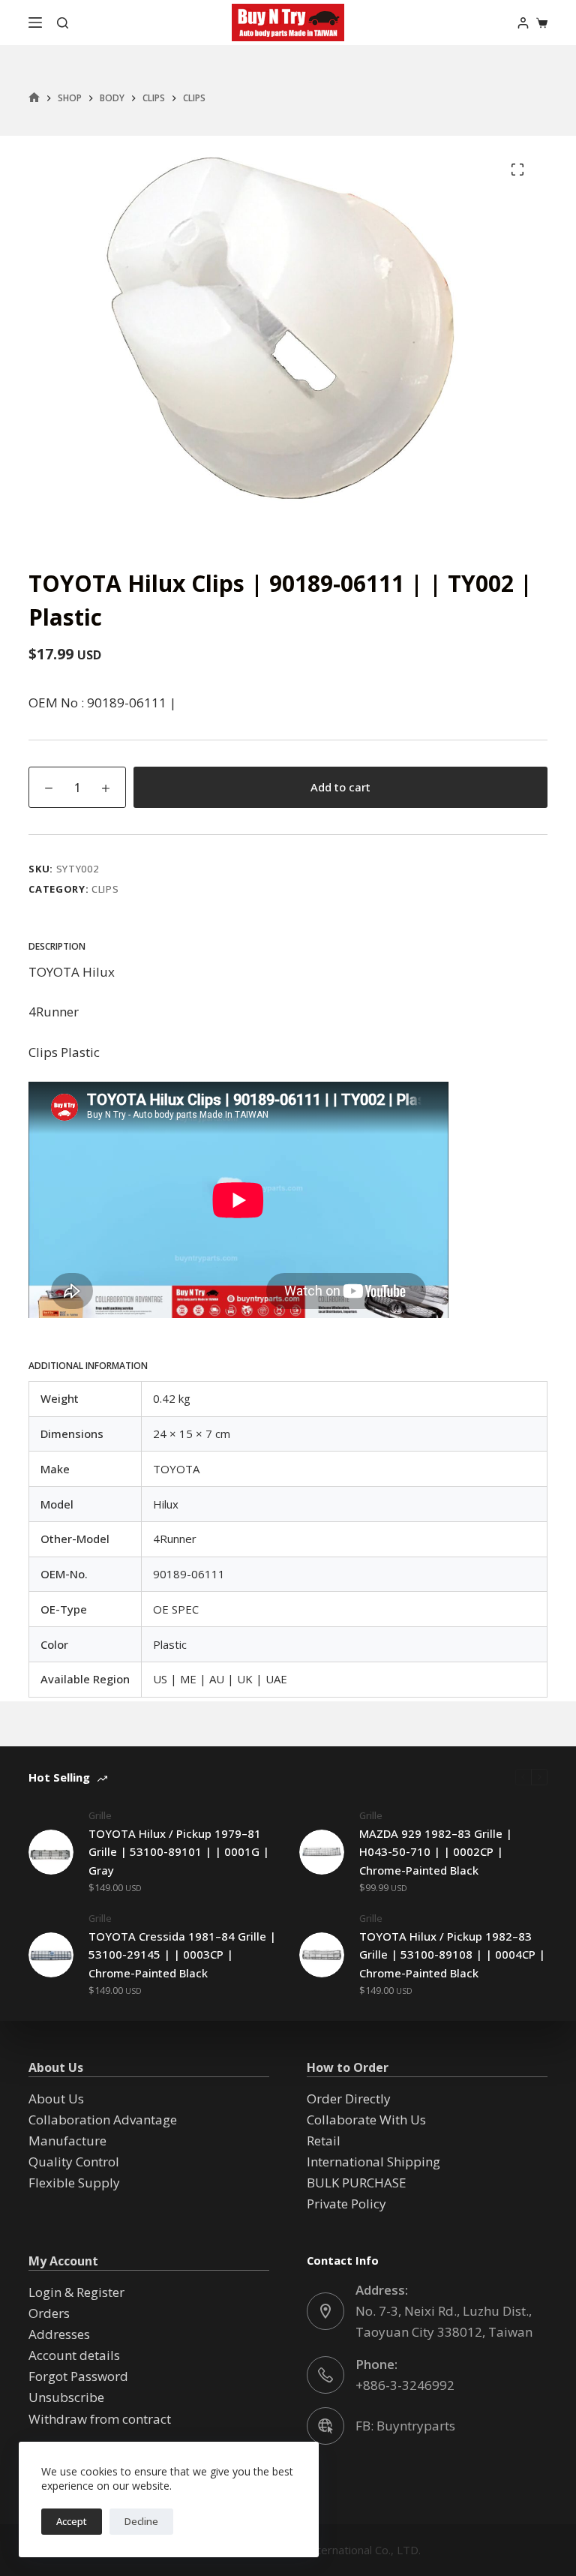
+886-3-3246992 (405, 2385)
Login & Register (76, 2292)
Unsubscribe (66, 2397)
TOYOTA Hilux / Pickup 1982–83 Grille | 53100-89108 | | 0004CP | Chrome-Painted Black (452, 1955)
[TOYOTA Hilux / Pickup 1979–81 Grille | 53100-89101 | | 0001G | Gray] (51, 1852)
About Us (56, 2099)
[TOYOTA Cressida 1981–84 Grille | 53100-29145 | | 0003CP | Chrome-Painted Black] (51, 1955)
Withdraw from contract (100, 2419)
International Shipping (373, 2162)
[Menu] (35, 23)
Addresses (59, 2334)
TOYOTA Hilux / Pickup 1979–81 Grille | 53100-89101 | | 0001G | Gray (179, 1852)
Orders (49, 2313)
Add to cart (340, 787)
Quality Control (74, 2162)
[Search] (63, 23)
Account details (74, 2355)
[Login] (523, 23)
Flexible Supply (74, 2183)
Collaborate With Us (366, 2120)
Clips (105, 889)
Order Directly (349, 2099)
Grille (100, 1815)
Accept (72, 2521)
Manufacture (67, 2141)
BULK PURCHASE (357, 2183)
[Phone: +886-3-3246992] (325, 2375)
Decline (141, 2521)
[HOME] (34, 98)
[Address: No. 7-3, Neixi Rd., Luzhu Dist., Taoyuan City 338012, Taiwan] (325, 2311)
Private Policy (346, 2204)
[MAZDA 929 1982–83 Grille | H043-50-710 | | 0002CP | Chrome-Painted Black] (322, 1852)
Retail (324, 2141)
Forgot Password (78, 2376)
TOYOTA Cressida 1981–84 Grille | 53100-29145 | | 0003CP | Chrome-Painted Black (182, 1955)
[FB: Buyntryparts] (325, 2426)
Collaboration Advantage (103, 2120)
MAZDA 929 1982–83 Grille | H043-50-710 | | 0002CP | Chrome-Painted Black (436, 1852)
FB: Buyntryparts (405, 2426)
